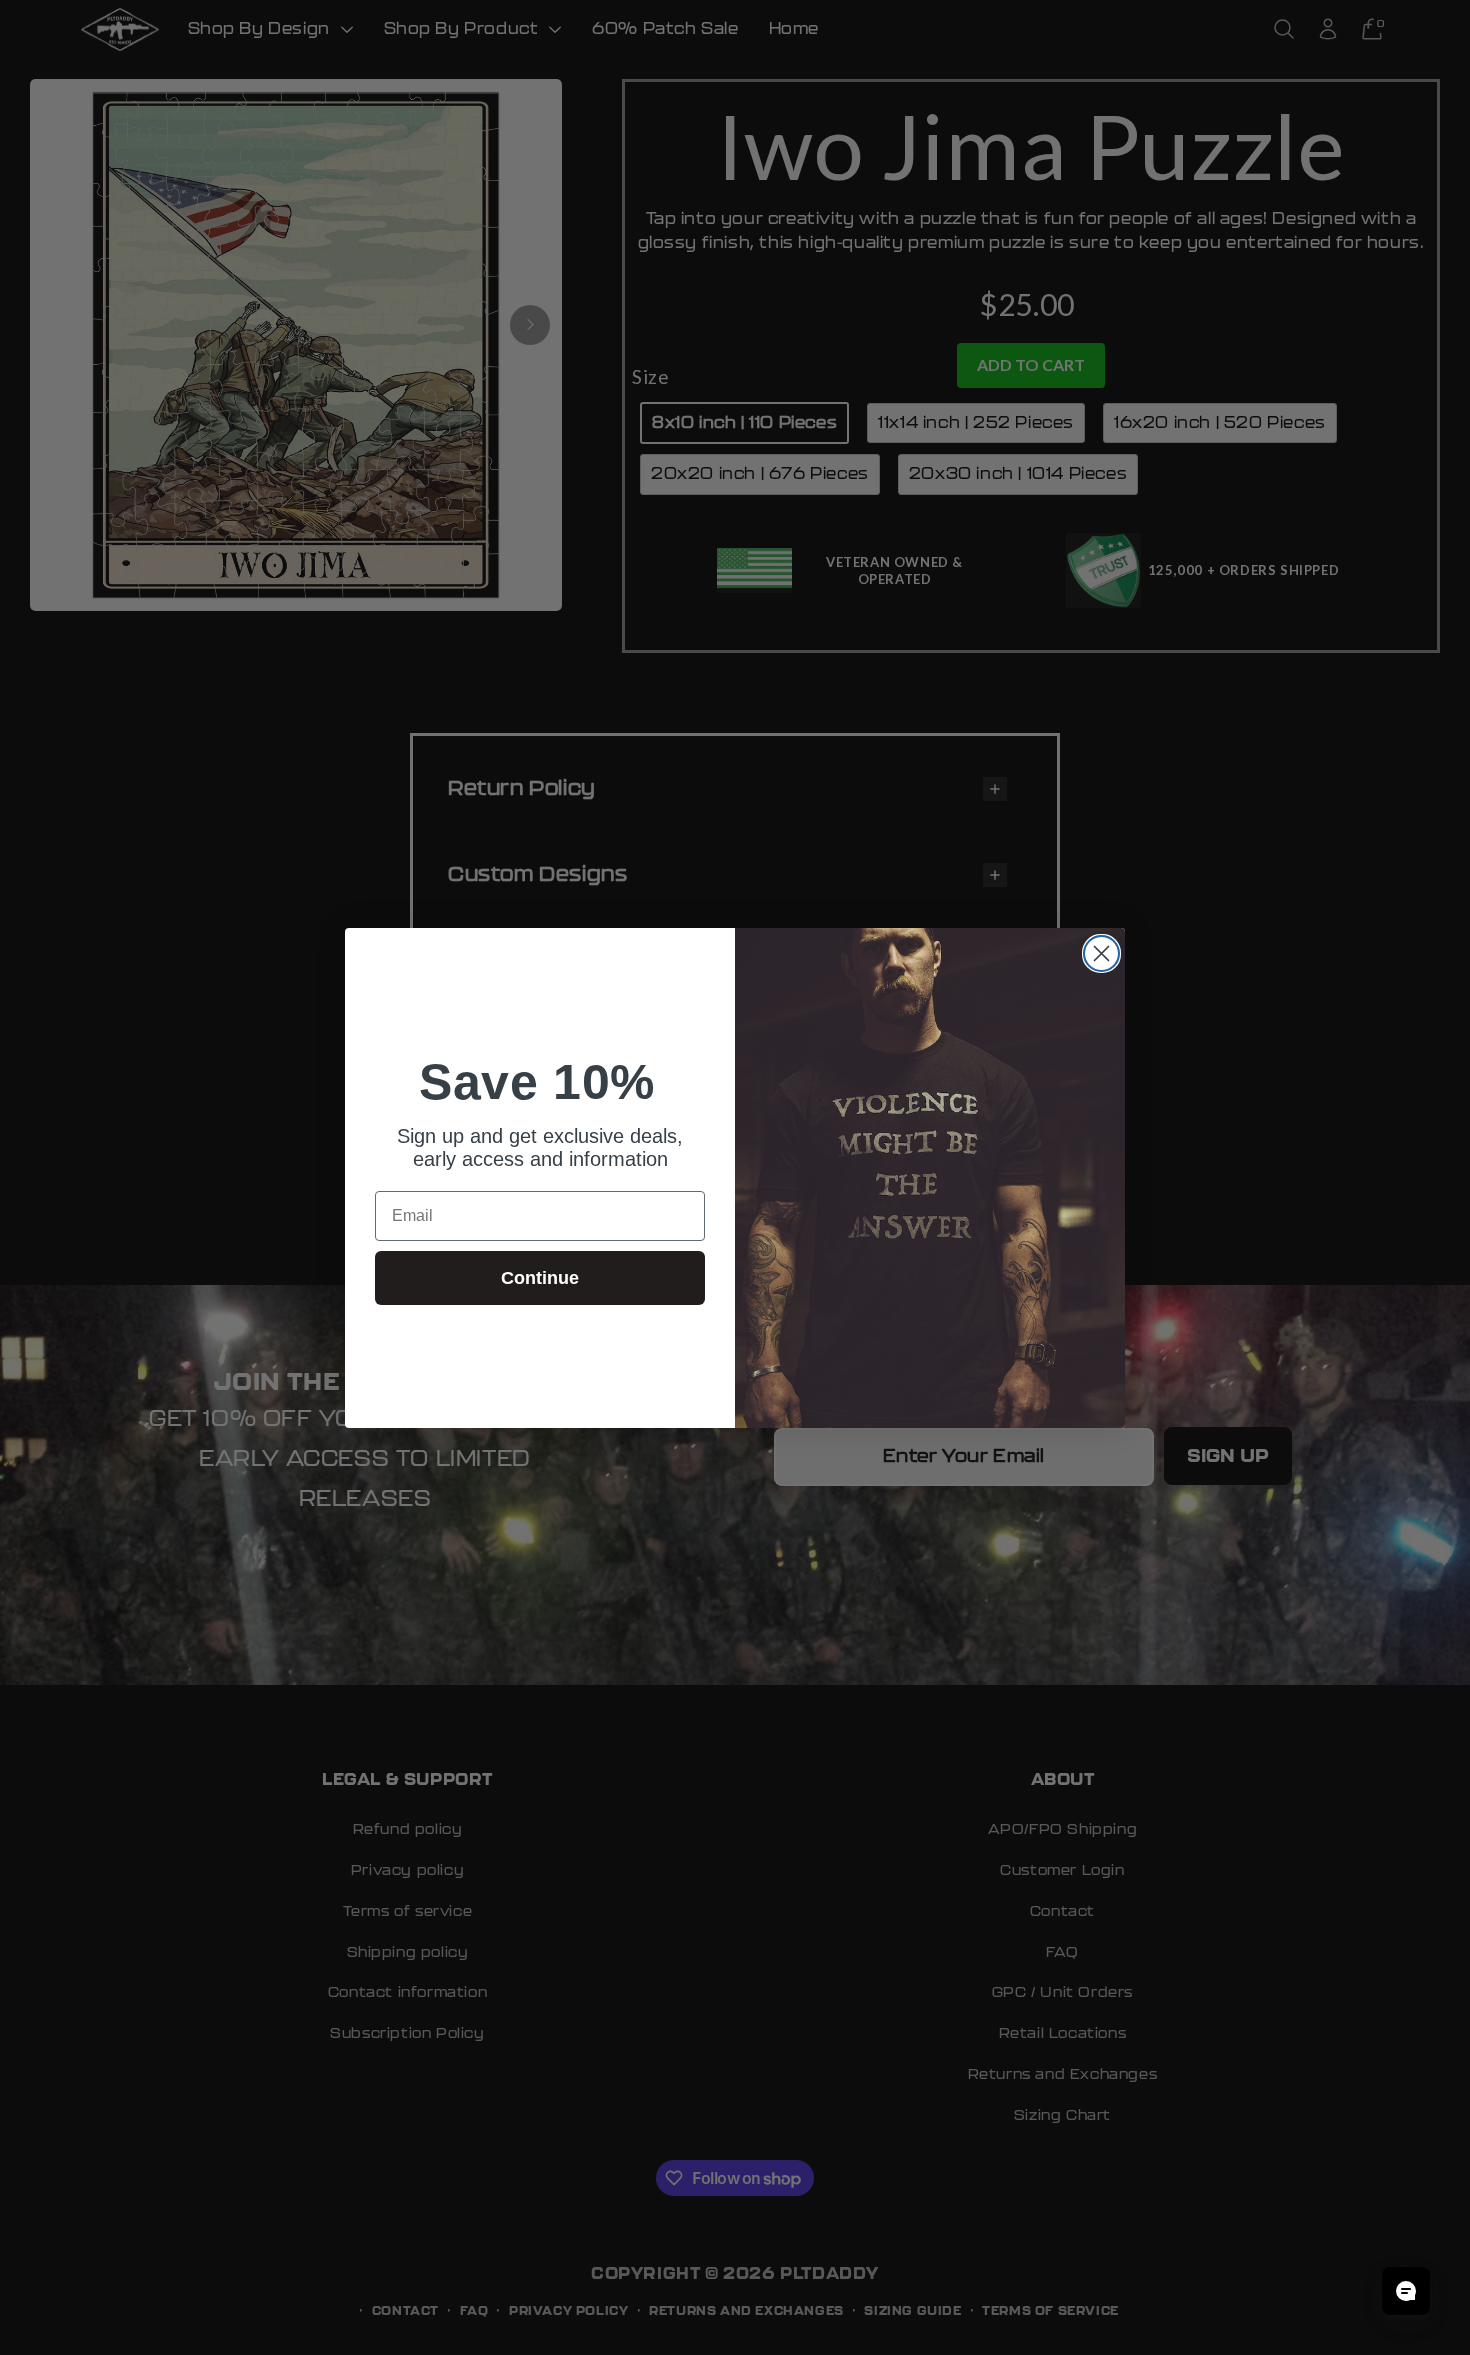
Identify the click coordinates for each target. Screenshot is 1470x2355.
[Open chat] (1406, 2291)
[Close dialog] (1101, 953)
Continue (540, 1278)
